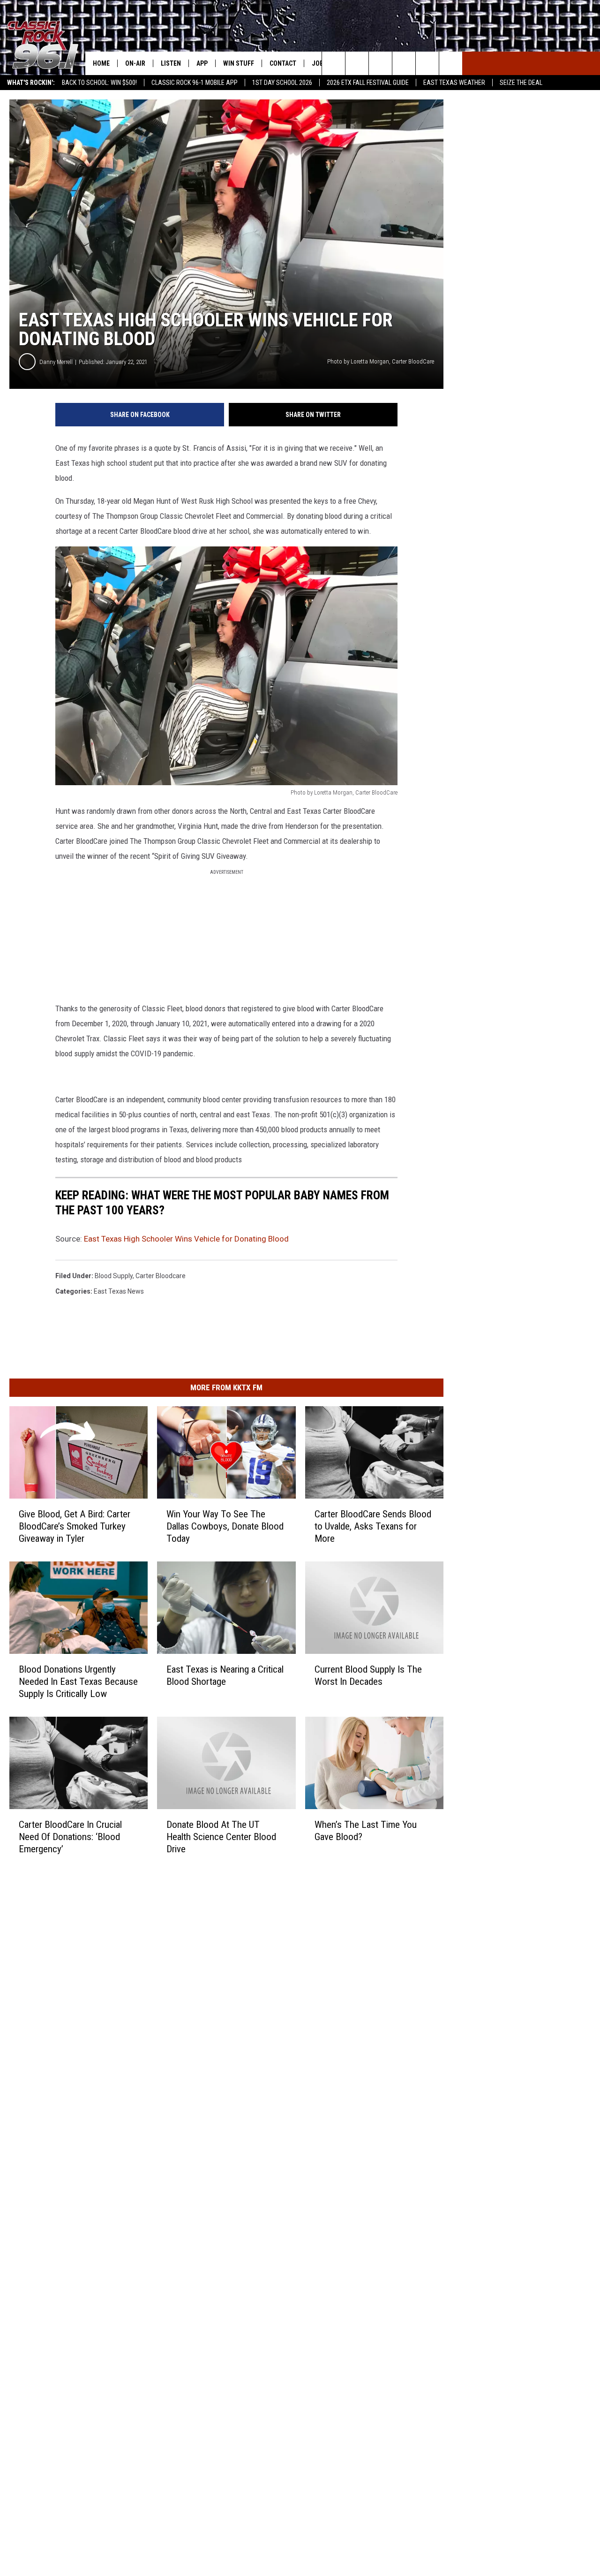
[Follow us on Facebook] (380, 63)
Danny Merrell (56, 362)
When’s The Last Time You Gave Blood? (366, 1830)
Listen (171, 63)
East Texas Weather (454, 83)
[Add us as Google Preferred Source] (357, 63)
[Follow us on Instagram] (404, 63)
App (202, 63)
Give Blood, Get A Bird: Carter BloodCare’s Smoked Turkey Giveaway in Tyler (75, 1526)
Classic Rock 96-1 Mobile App (195, 83)
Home (101, 63)
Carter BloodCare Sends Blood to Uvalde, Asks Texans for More (373, 1526)
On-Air (135, 63)
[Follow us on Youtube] (451, 63)
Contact (283, 63)
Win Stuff (239, 63)
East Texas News (119, 1291)
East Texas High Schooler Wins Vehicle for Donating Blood (186, 1239)
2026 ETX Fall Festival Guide (368, 83)
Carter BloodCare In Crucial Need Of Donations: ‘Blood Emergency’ (70, 1836)
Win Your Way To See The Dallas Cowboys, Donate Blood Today (225, 1526)
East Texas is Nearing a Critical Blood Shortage (225, 1675)
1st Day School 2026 (282, 83)
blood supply (114, 1276)
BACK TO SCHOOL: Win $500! (99, 83)
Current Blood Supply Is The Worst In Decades (368, 1675)
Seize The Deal (521, 83)
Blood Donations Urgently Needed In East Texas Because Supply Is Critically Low (78, 1682)
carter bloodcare (161, 1276)
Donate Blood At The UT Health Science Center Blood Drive (221, 1836)
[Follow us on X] (427, 63)
